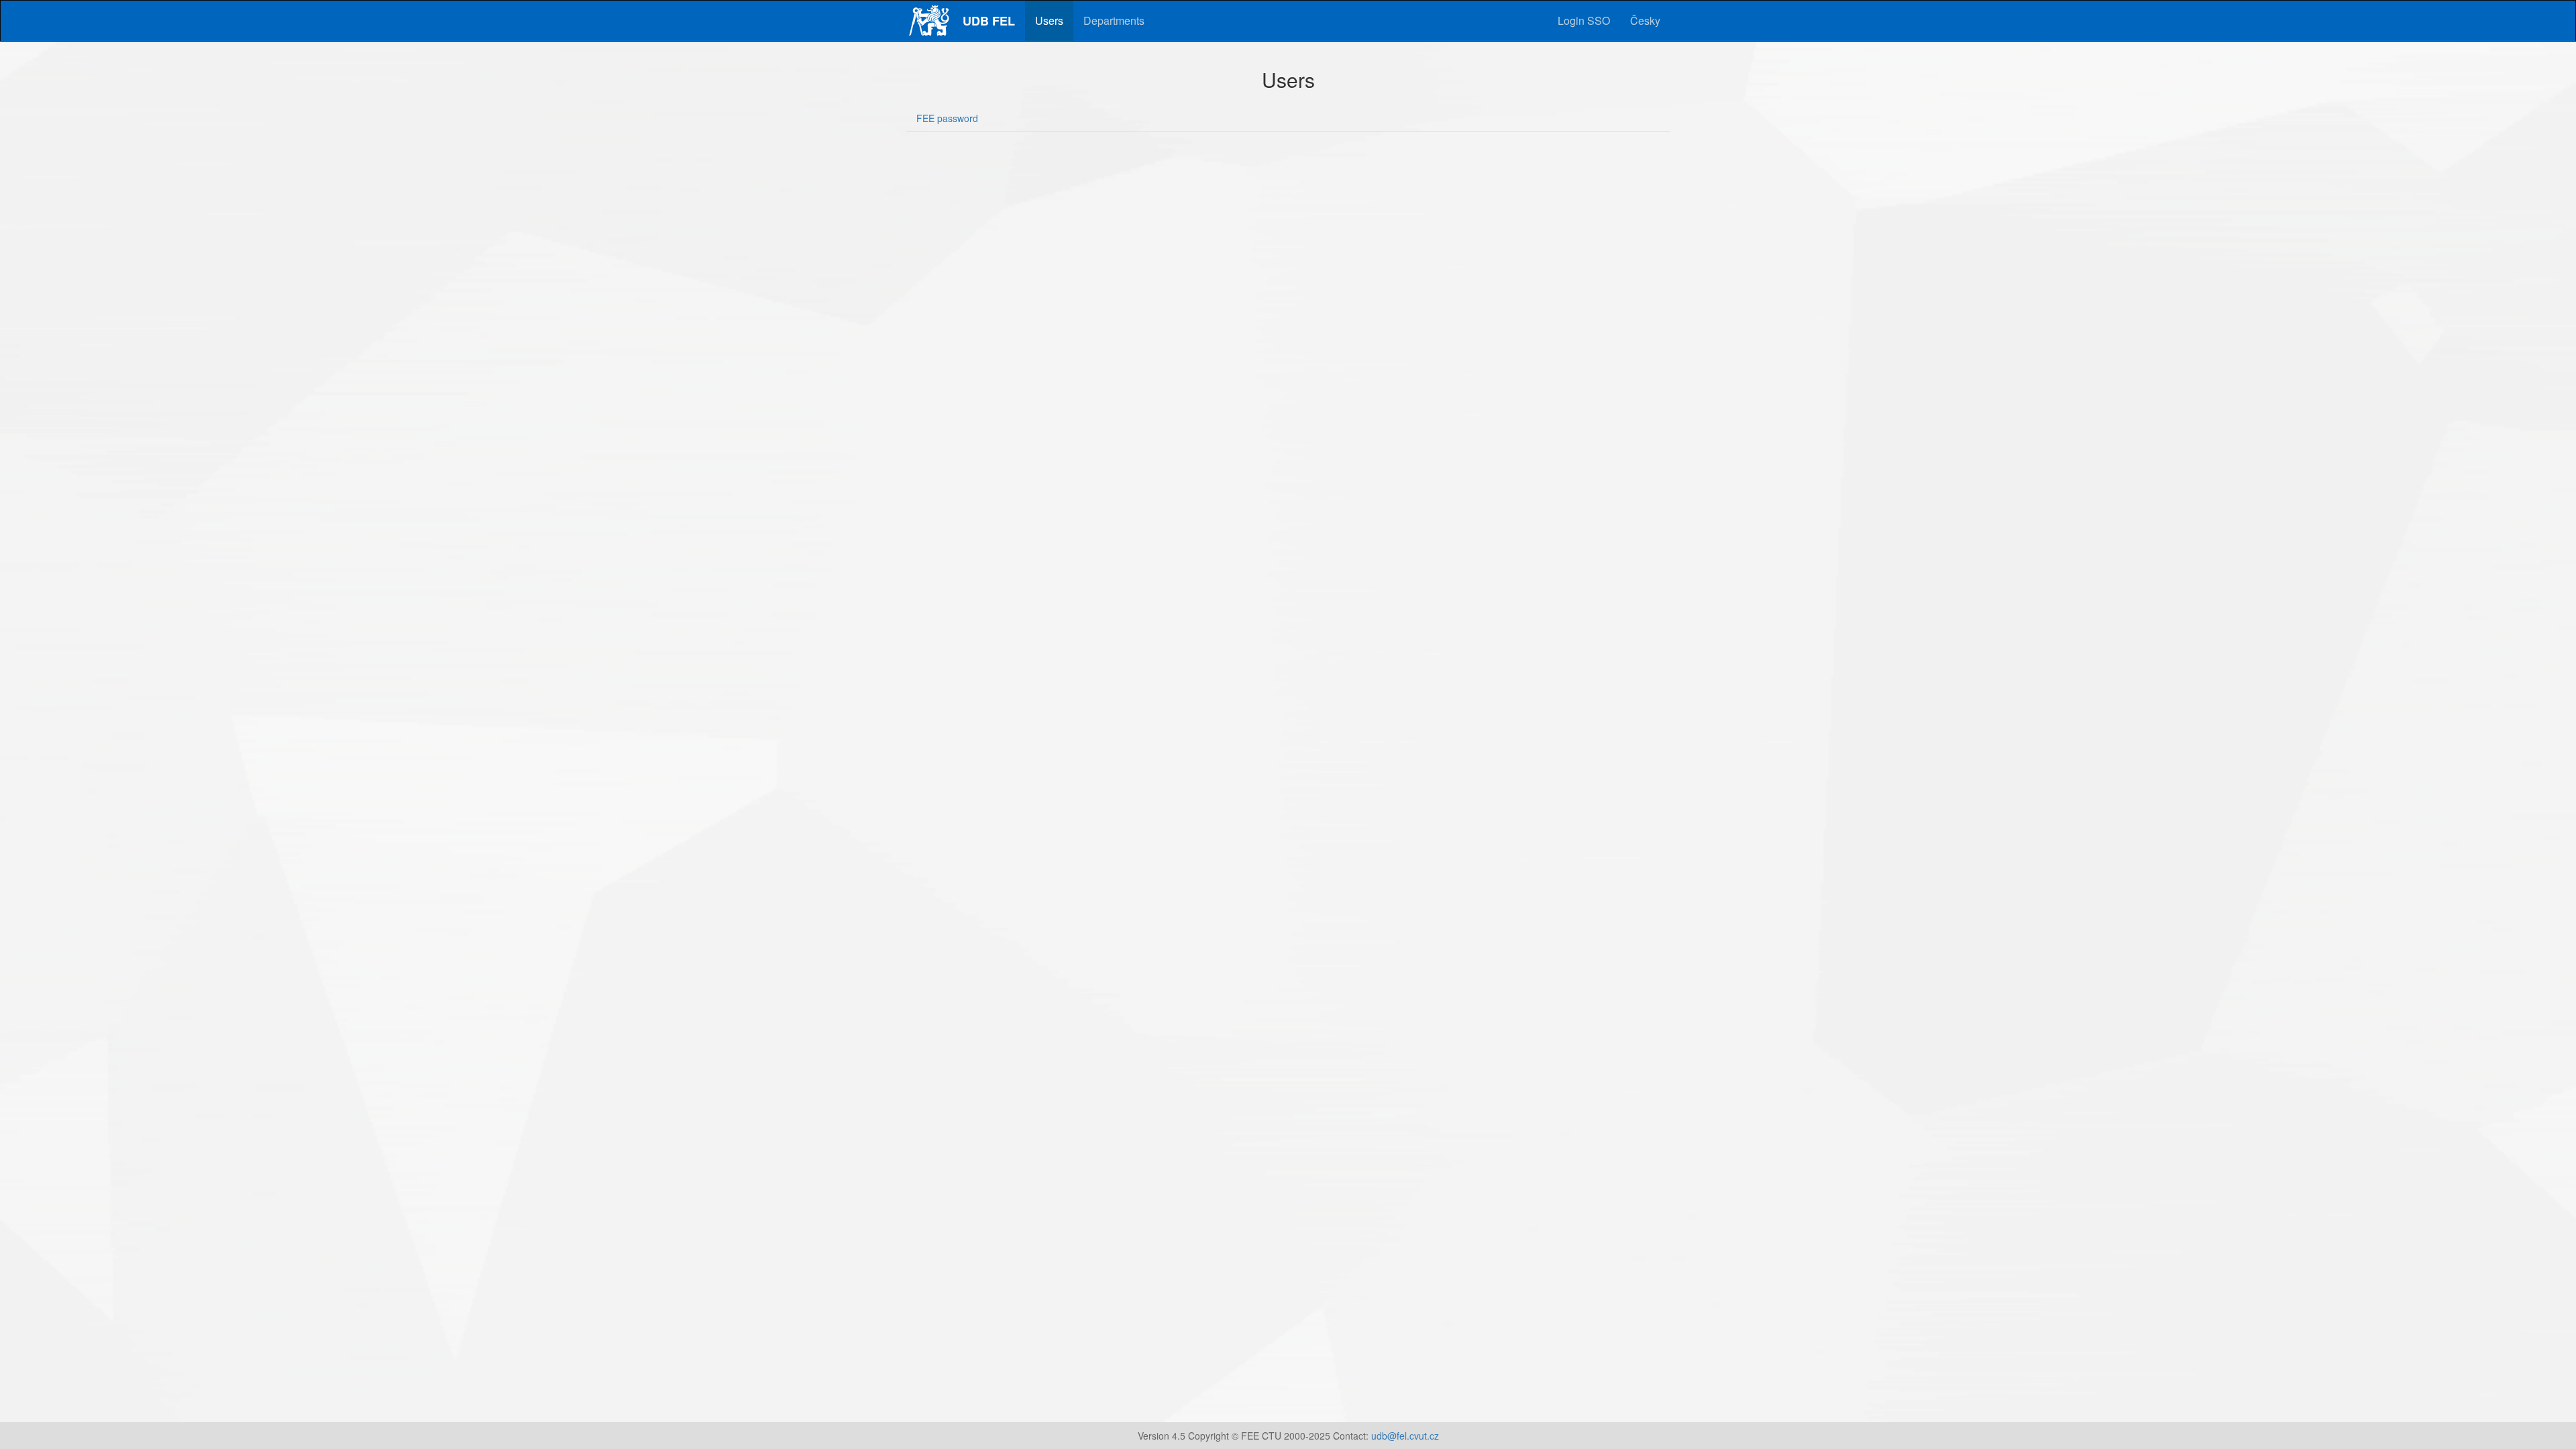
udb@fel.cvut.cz (1405, 1436)
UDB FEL (989, 21)
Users (1049, 20)
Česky (1645, 20)
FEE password (947, 118)
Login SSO (1584, 20)
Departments (1114, 20)
